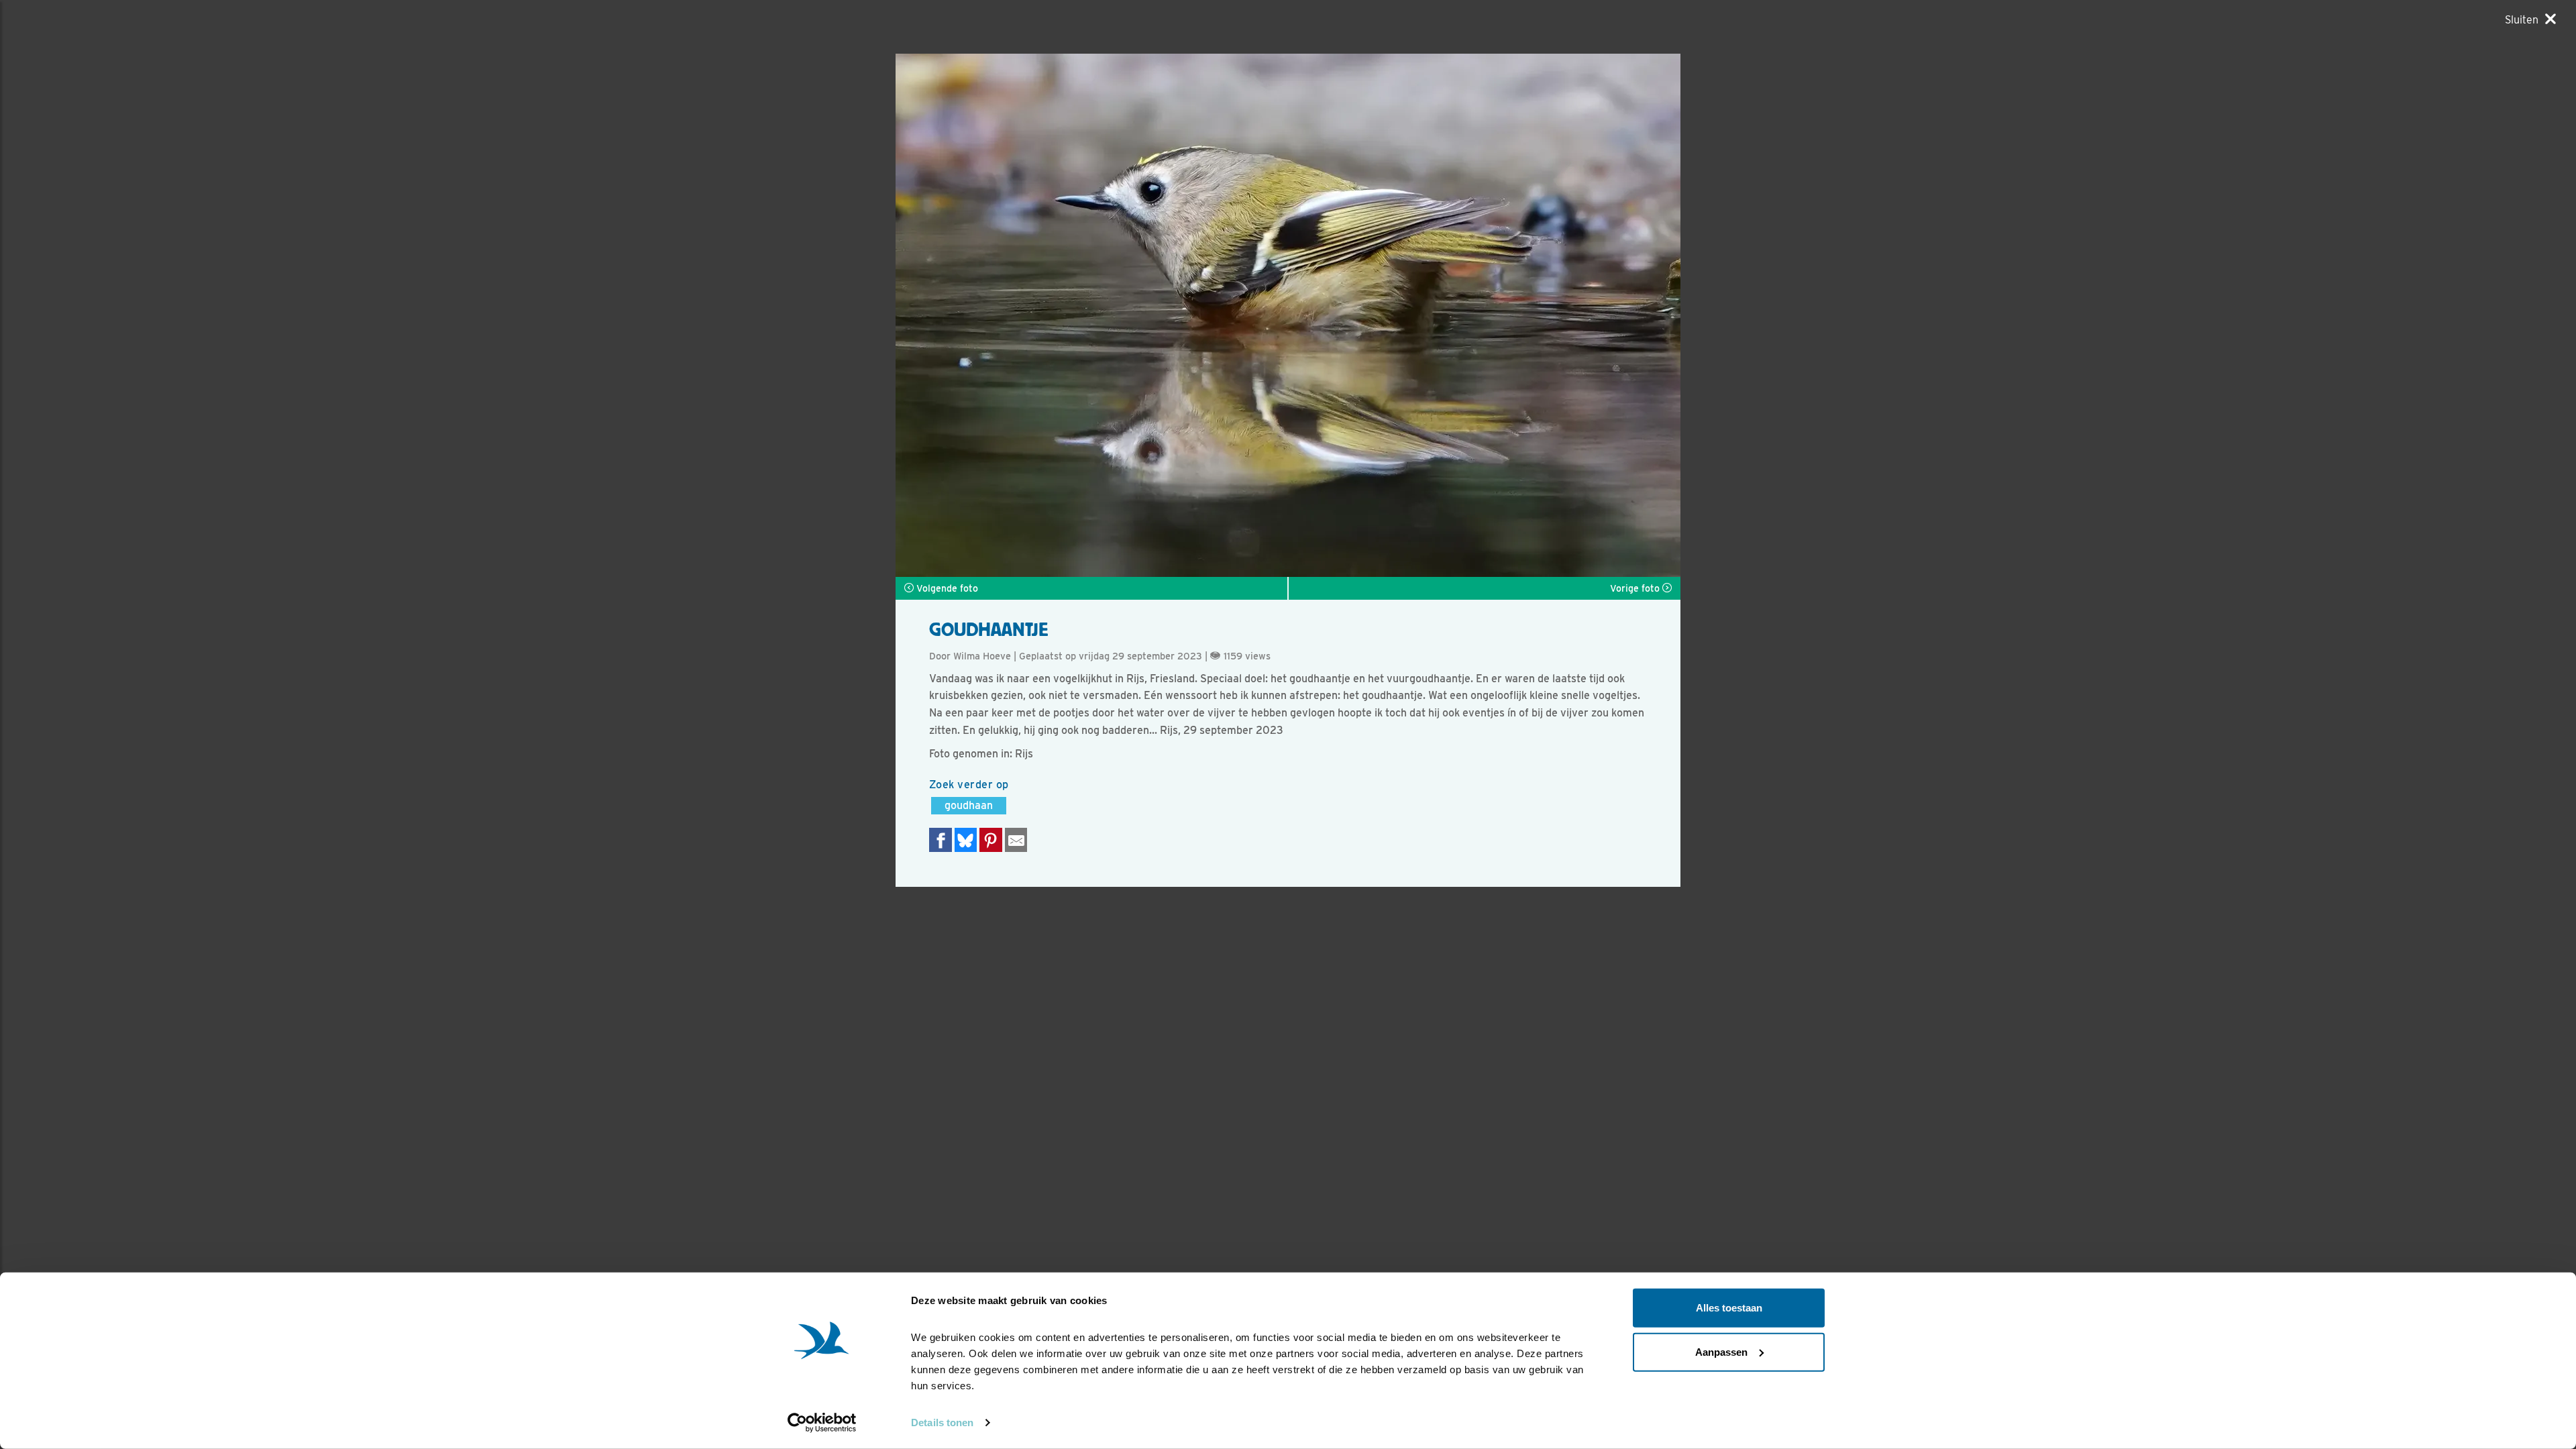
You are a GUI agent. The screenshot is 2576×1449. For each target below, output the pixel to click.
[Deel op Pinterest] (991, 840)
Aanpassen (1721, 1351)
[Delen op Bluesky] (966, 840)
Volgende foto (946, 588)
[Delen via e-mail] (1016, 840)
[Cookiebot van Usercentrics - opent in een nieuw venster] (822, 1423)
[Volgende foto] (1092, 315)
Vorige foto (1636, 588)
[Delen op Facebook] (941, 840)
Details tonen (942, 1423)
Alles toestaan (1729, 1308)
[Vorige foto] (1484, 315)
